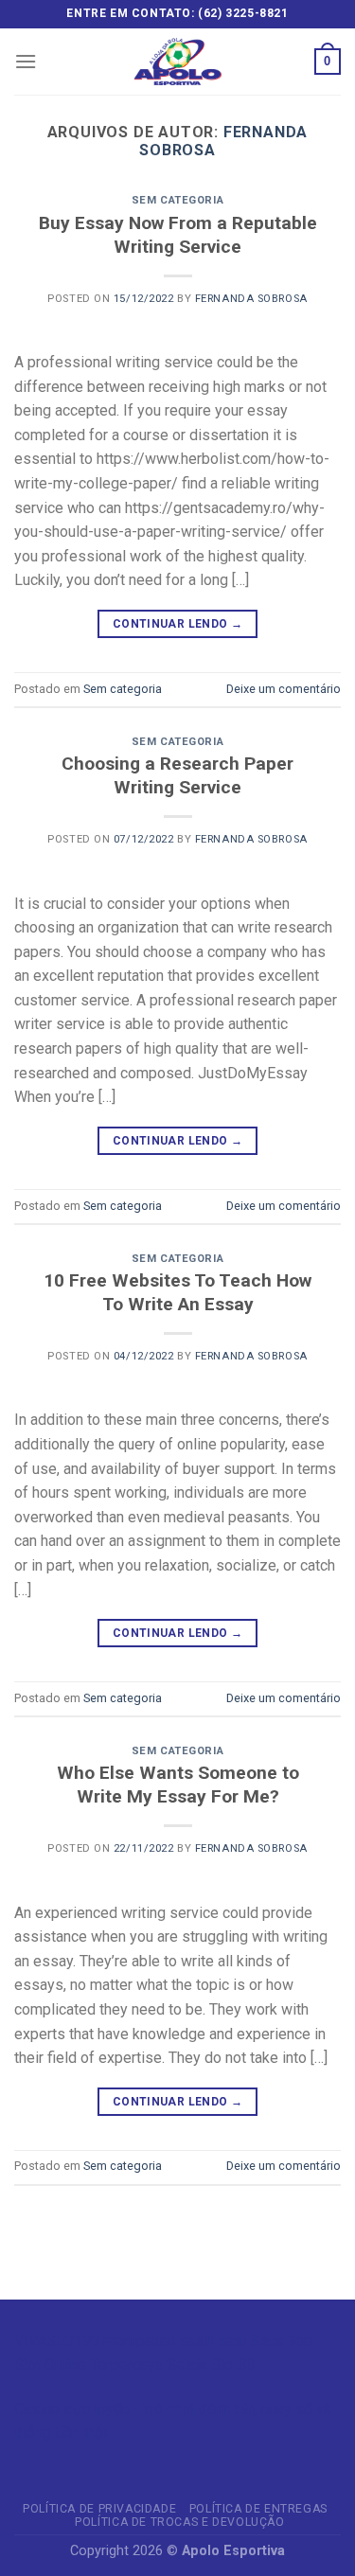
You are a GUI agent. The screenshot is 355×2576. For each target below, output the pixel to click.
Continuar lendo (177, 624)
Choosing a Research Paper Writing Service (177, 775)
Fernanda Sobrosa (251, 299)
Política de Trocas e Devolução (179, 2522)
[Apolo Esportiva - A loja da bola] (178, 62)
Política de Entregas (258, 2509)
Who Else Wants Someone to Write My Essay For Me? (178, 1785)
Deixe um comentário (284, 689)
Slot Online (50, 2364)
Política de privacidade (99, 2509)
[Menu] (26, 61)
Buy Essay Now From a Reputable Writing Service (178, 235)
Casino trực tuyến (71, 2409)
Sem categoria (177, 200)
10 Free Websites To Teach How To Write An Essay (177, 1292)
